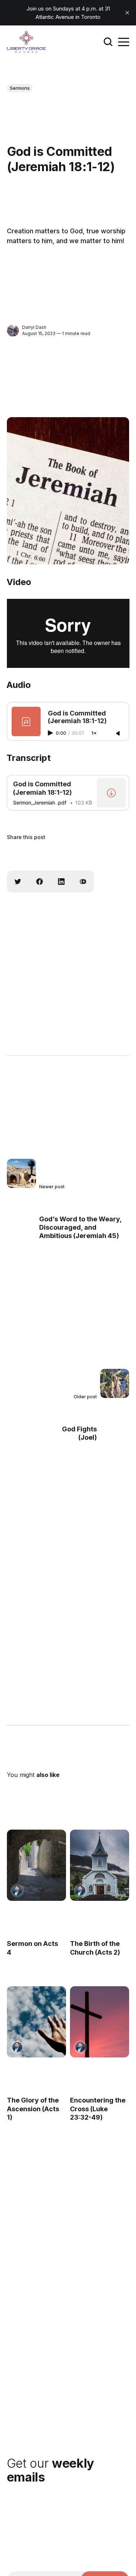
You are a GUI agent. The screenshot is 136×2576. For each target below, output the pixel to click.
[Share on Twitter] (18, 882)
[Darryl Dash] (13, 330)
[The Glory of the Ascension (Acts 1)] (36, 2022)
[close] (127, 13)
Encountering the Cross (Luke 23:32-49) (98, 2109)
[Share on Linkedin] (61, 882)
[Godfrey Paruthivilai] (17, 1890)
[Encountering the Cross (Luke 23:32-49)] (100, 2022)
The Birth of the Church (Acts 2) (95, 1948)
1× (94, 733)
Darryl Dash (34, 327)
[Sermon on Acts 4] (36, 1865)
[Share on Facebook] (40, 882)
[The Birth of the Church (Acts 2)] (100, 1865)
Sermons (20, 88)
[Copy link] (83, 882)
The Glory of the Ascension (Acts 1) (33, 2109)
